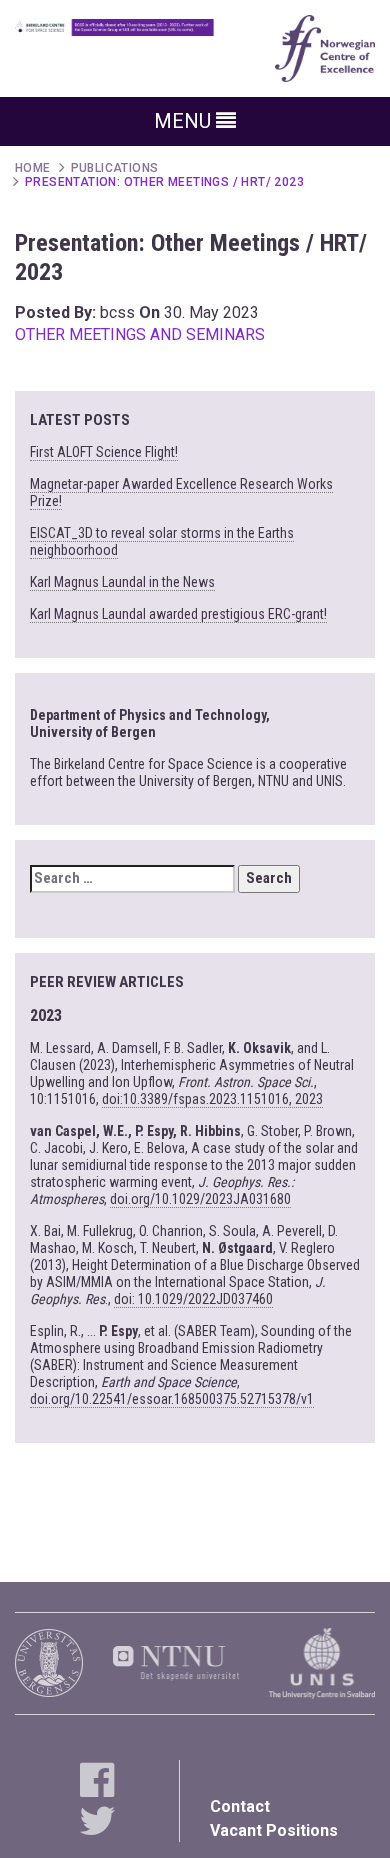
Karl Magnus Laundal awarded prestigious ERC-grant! (178, 614)
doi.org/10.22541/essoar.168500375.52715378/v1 (172, 1399)
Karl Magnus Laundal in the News (122, 582)
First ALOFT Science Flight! (104, 452)
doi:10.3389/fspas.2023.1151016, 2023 (212, 1099)
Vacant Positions (274, 1830)
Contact (240, 1806)
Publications (115, 168)
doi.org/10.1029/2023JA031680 (200, 1199)
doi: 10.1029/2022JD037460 (193, 1299)
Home (33, 168)
